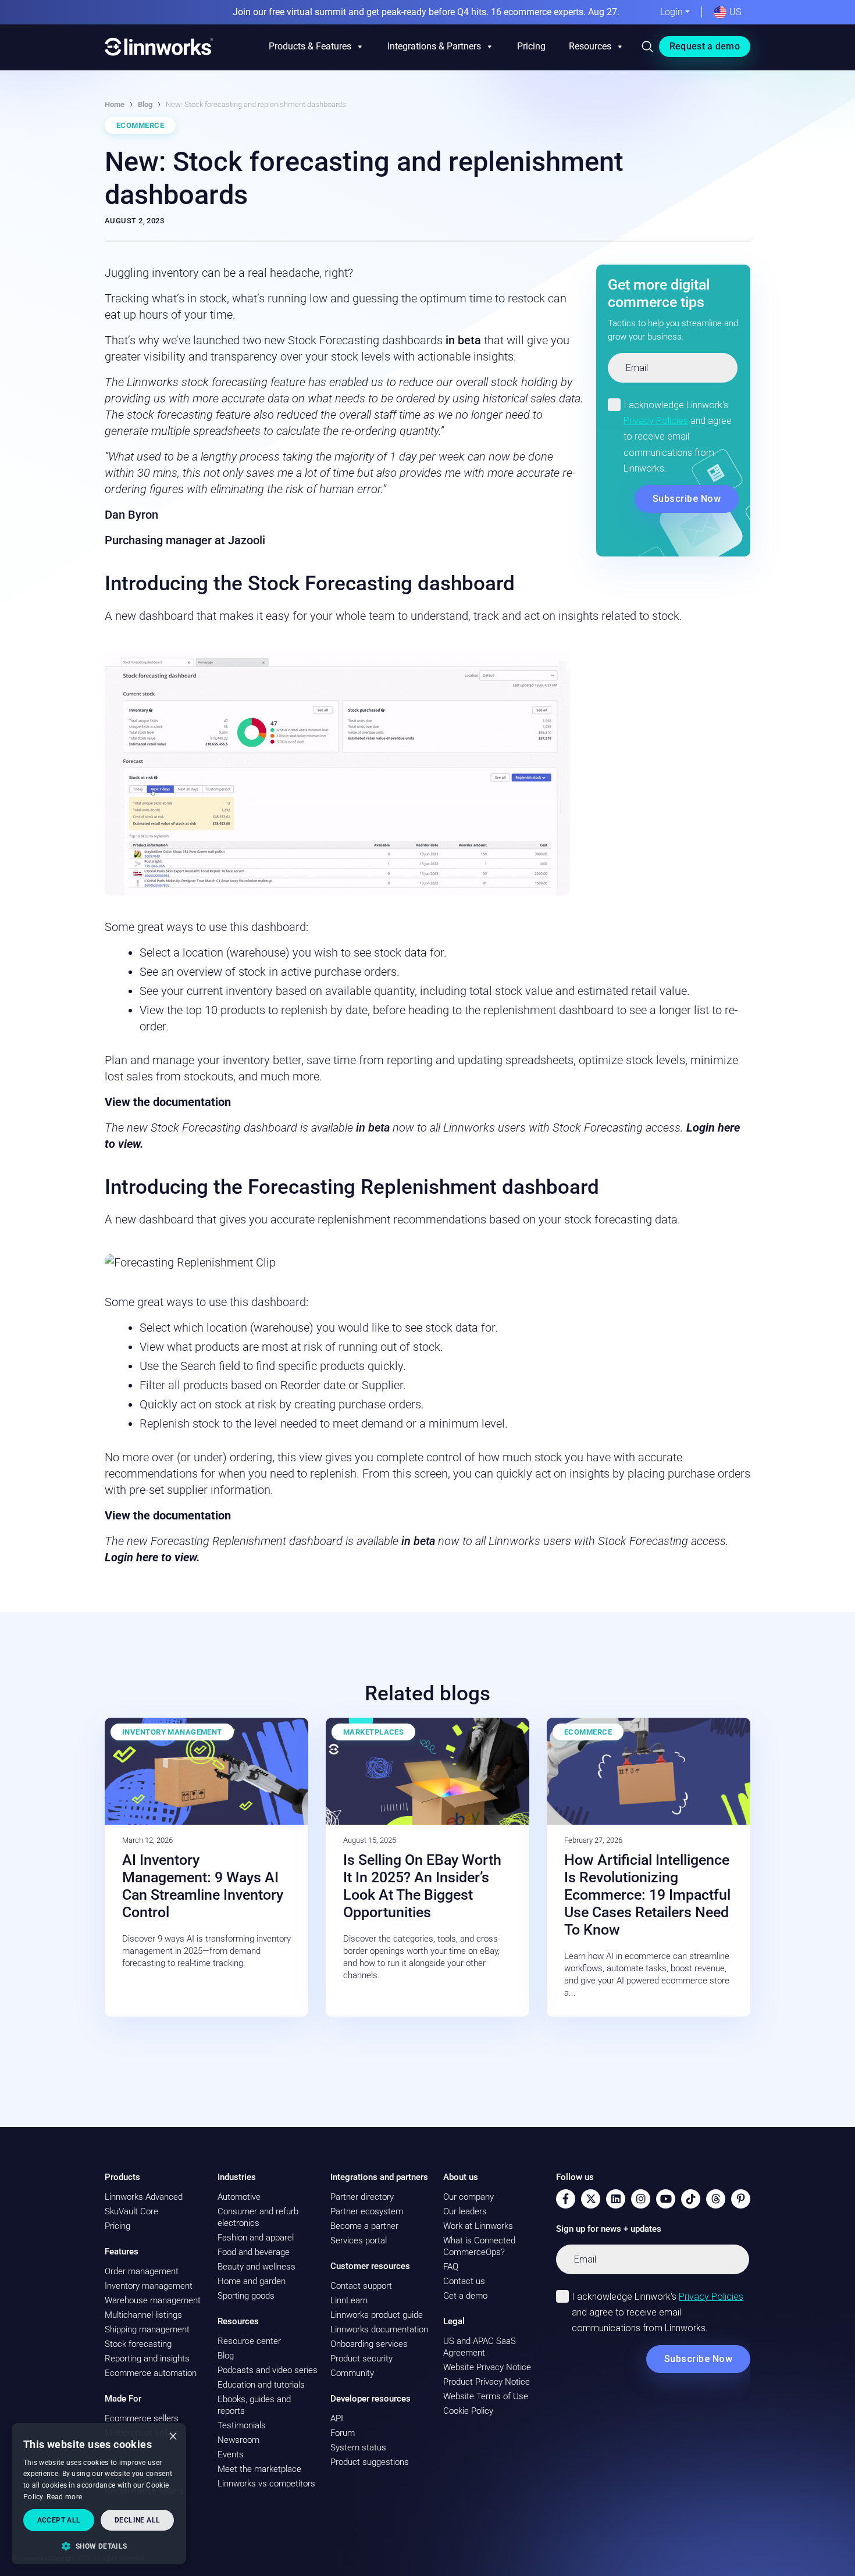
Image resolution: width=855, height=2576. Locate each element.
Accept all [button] (59, 2520)
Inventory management (149, 2286)
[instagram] (641, 2199)
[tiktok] (691, 2199)
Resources (590, 46)
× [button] (173, 2436)
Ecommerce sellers (142, 2418)
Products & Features (310, 46)
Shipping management (147, 2329)
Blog (145, 104)
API (337, 2418)
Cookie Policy (468, 2411)
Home (115, 104)
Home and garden (252, 2281)
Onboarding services (369, 2344)
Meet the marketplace (259, 2469)
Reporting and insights (147, 2359)
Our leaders (465, 2211)
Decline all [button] (137, 2520)
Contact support (361, 2286)
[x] (591, 2199)
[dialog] (99, 2494)
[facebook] (566, 2199)
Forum (343, 2433)
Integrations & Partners (434, 46)
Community (352, 2373)
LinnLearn (349, 2300)
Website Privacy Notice (487, 2367)
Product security (361, 2359)
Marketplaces (373, 1732)
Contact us (464, 2281)
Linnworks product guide (377, 2315)
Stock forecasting (138, 2344)
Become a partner (364, 2226)
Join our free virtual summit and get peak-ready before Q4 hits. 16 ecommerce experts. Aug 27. (426, 12)
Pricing (531, 46)
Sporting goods (246, 2296)
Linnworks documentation (379, 2329)
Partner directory (362, 2197)
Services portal (359, 2240)
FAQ (451, 2267)
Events (231, 2454)
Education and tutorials (261, 2385)
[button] (99, 2546)
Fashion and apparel (256, 2238)
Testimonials (242, 2425)
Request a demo (705, 46)
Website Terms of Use (486, 2396)
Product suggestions (370, 2462)
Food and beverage (254, 2252)
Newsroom (238, 2440)
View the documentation (168, 1102)
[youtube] (666, 2199)
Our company (469, 2197)
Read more (64, 2497)
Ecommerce (140, 125)
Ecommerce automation (151, 2373)
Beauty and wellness (256, 2267)
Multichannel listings (143, 2315)
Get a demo (465, 2296)
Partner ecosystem (367, 2211)
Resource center (249, 2341)
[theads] (716, 2199)
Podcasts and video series (268, 2370)
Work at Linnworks (478, 2226)
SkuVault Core (131, 2211)
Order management (142, 2271)
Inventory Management (172, 1732)
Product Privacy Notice (487, 2382)
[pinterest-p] (741, 2199)
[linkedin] (616, 2199)
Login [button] (671, 12)
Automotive (239, 2197)
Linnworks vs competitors (266, 2484)
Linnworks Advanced (144, 2197)
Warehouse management (153, 2300)
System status (358, 2447)
